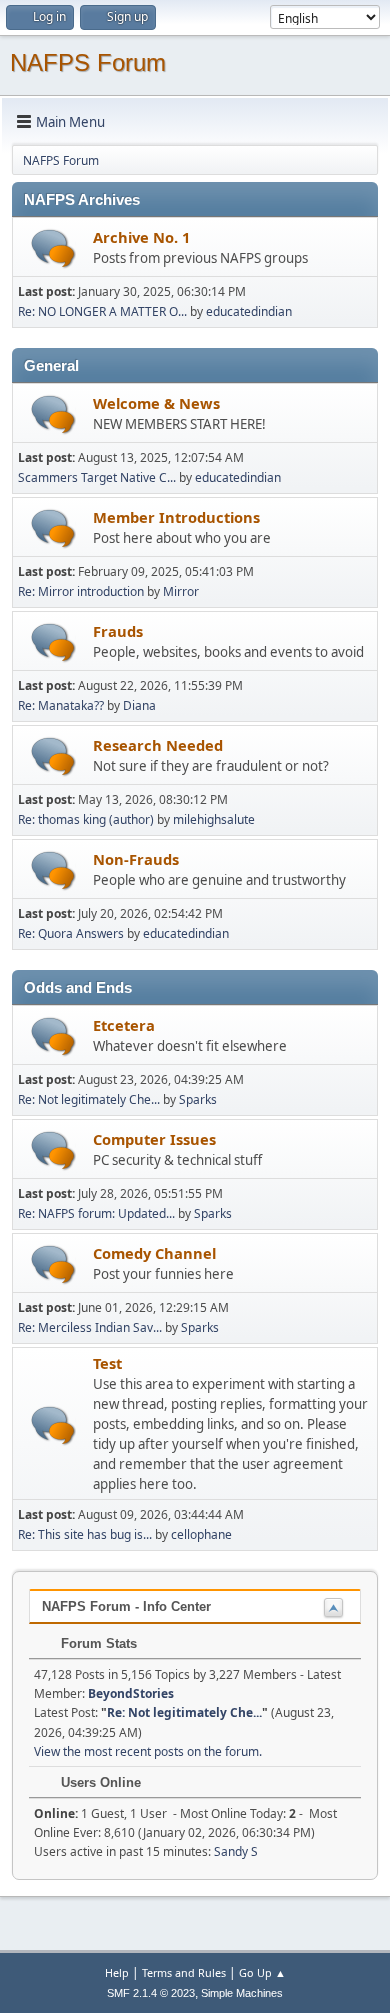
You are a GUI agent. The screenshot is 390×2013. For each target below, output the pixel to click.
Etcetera (124, 1025)
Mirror (181, 591)
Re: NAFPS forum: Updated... (96, 1213)
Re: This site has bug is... (85, 1534)
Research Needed (158, 745)
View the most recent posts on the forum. (148, 1751)
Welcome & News (156, 403)
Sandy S (236, 1851)
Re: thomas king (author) (86, 819)
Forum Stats (97, 1643)
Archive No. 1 (141, 237)
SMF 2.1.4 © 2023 (151, 1993)
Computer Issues (154, 1139)
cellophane (201, 1534)
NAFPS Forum (88, 62)
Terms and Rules (184, 1972)
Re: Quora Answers (71, 933)
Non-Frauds (136, 859)
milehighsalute (214, 819)
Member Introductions (176, 517)
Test (107, 1363)
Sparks (198, 1099)
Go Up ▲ (262, 1972)
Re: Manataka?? (61, 705)
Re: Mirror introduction (82, 591)
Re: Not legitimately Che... (89, 1099)
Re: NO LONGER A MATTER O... (102, 311)
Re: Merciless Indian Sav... (90, 1327)
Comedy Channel (154, 1253)
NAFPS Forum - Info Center (126, 1606)
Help (117, 1972)
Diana (139, 705)
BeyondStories (131, 1693)
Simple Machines (242, 1993)
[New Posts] (53, 248)
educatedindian (249, 311)
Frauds (118, 631)
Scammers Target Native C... (97, 477)
